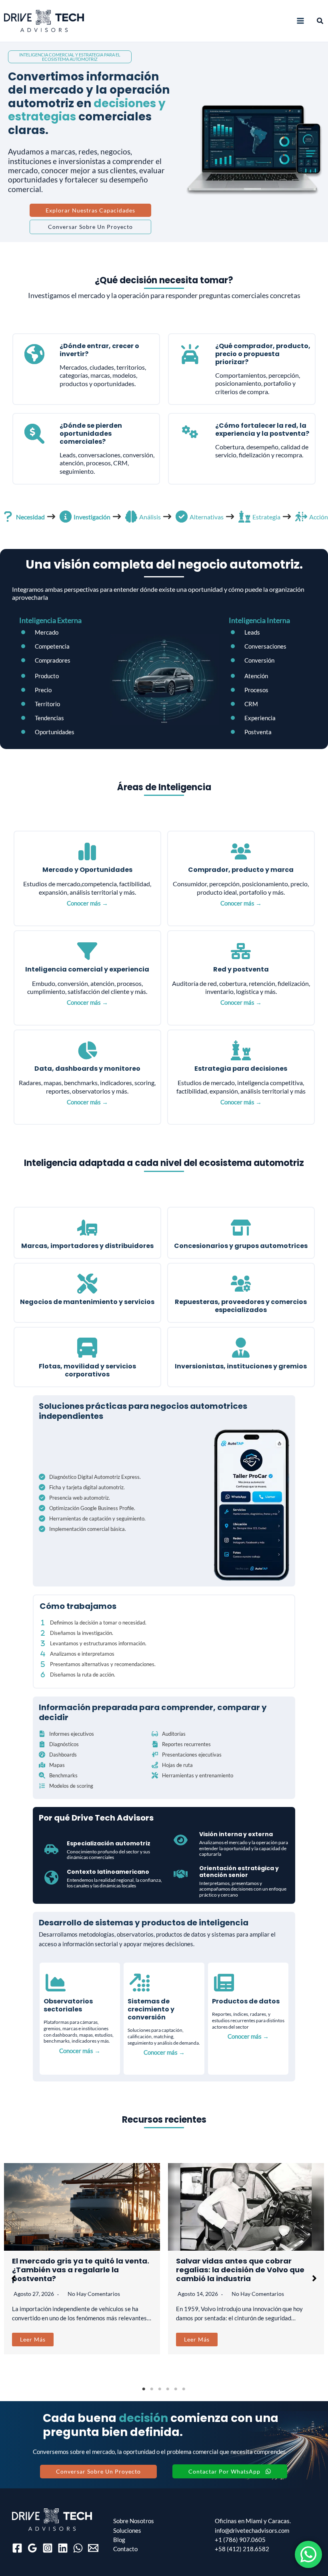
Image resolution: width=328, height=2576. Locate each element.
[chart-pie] (87, 1050)
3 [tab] (160, 2389)
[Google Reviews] (32, 2548)
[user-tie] (241, 1348)
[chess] (244, 517)
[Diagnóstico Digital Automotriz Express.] (90, 1477)
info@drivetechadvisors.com (252, 2531)
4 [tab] (168, 2389)
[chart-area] (56, 1983)
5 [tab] (176, 2389)
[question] (8, 517)
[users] (241, 851)
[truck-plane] (87, 1228)
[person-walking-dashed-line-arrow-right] (301, 517)
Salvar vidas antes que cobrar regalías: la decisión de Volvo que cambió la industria (240, 2270)
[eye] (181, 1840)
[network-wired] (241, 951)
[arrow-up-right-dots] (140, 1983)
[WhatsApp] (78, 2548)
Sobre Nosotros (134, 2521)
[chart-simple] (87, 851)
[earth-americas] (34, 354)
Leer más (33, 2339)
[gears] (190, 432)
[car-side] (51, 1849)
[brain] (131, 517)
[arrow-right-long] (51, 517)
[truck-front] (87, 1348)
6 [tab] (184, 2389)
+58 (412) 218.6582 (242, 2549)
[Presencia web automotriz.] (74, 1498)
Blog (119, 2540)
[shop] (241, 1228)
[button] (320, 21)
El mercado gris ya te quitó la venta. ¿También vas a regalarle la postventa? (81, 2270)
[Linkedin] (63, 2548)
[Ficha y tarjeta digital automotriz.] (82, 1487)
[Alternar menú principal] (300, 21)
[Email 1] (93, 2548)
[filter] (87, 951)
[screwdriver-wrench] (87, 1284)
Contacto (125, 2549)
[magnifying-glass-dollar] (34, 434)
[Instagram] (48, 2548)
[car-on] (190, 354)
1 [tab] (144, 2389)
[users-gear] (241, 1284)
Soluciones (127, 2531)
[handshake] (181, 1874)
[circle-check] (182, 517)
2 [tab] (152, 2389)
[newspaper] (224, 1983)
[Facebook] (17, 2548)
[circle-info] (66, 517)
